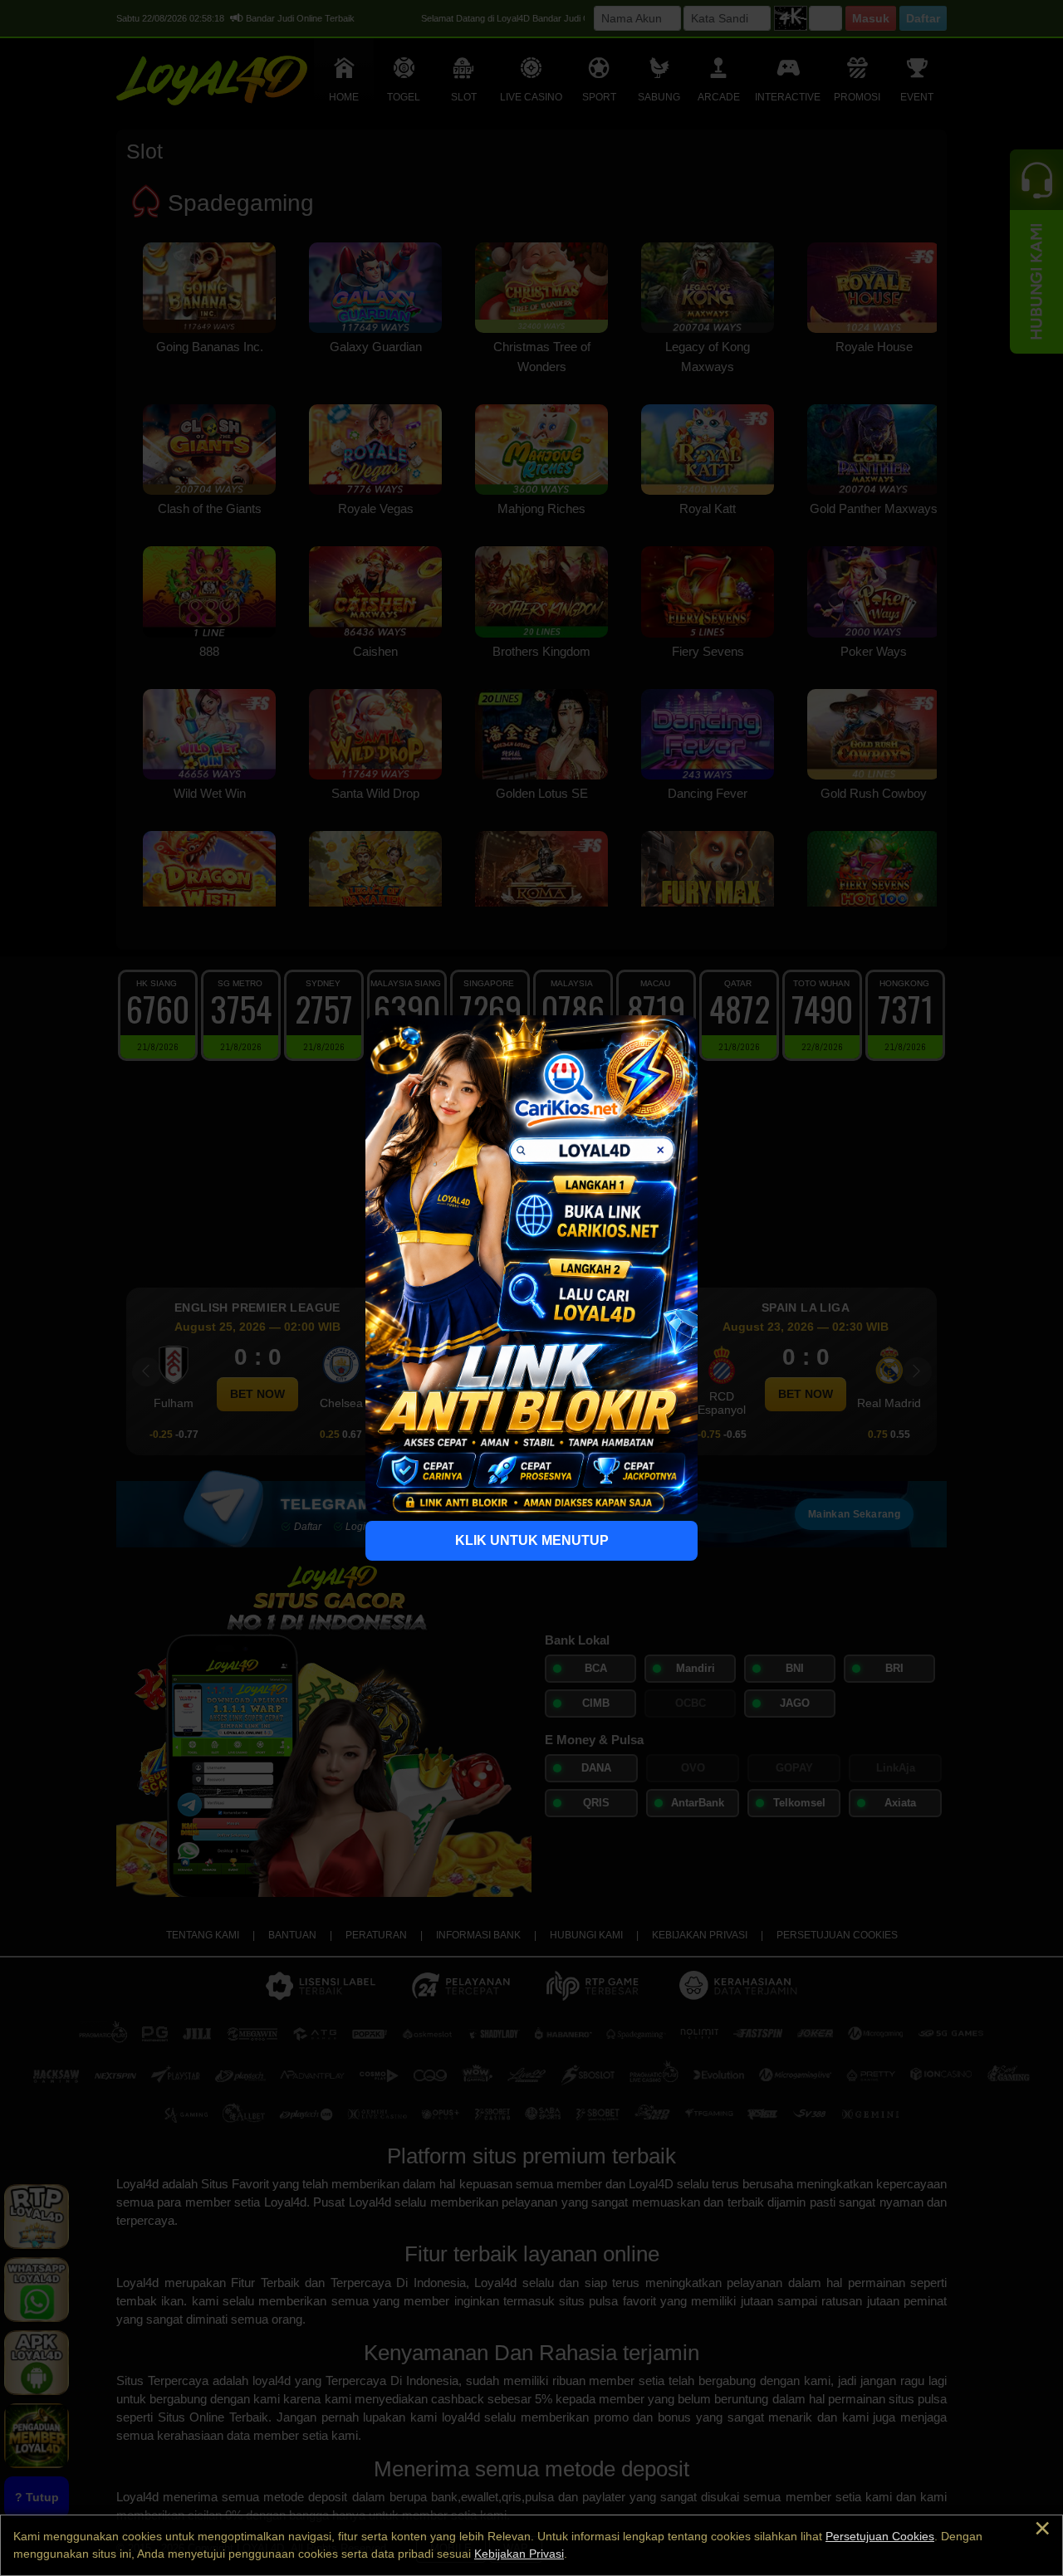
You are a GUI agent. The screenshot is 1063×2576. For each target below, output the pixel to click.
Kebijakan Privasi (519, 2554)
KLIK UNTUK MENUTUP (532, 1540)
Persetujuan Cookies (880, 2536)
